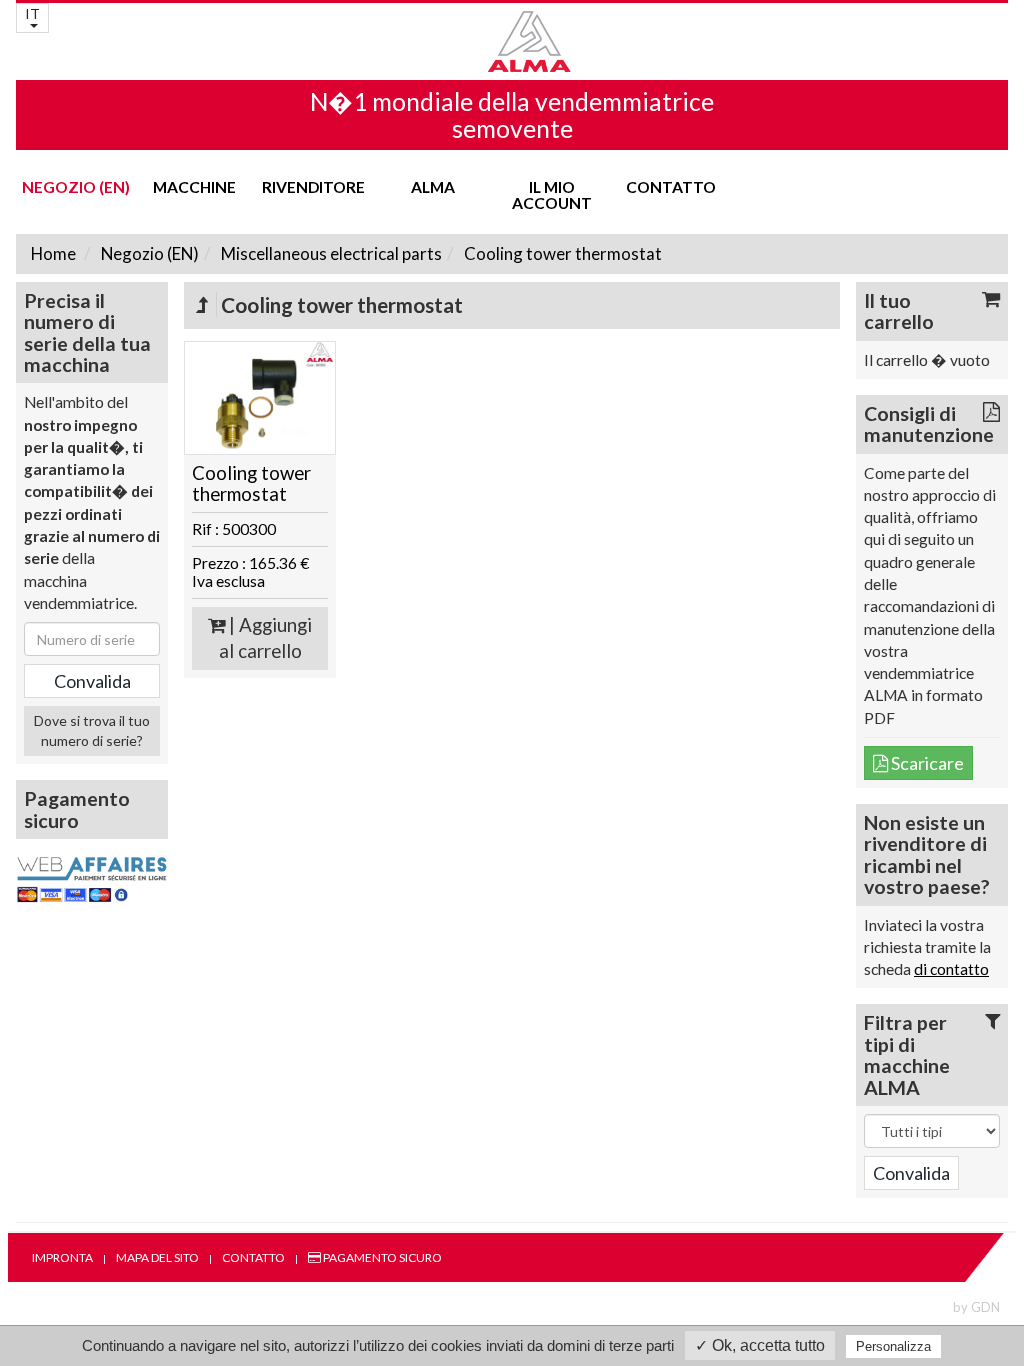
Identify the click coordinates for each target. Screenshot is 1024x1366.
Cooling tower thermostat (561, 253)
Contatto (671, 187)
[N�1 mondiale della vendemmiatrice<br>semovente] (512, 41)
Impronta (62, 1257)
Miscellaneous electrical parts (330, 253)
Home (53, 253)
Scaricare (926, 763)
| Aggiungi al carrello (266, 638)
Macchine (194, 187)
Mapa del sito (157, 1257)
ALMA (433, 187)
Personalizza (893, 1346)
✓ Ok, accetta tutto (760, 1345)
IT (32, 13)
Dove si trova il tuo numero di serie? (92, 730)
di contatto (951, 969)
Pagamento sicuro (381, 1257)
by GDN (976, 1307)
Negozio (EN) (76, 187)
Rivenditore (313, 187)
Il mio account (552, 195)
